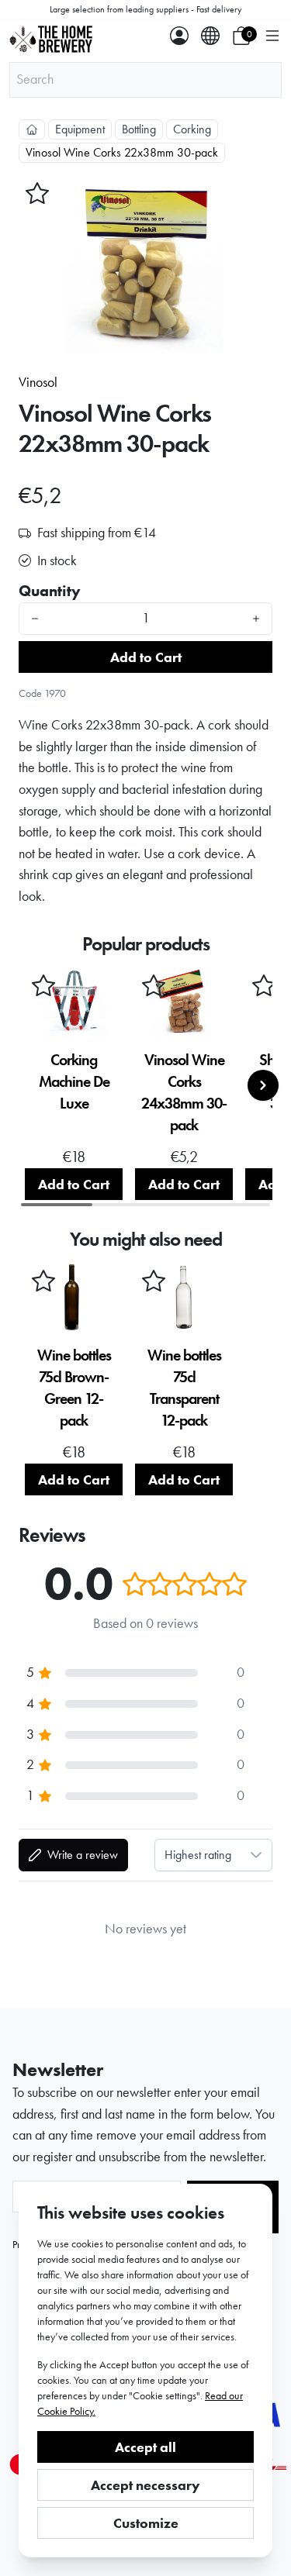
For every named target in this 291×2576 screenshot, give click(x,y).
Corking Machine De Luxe (74, 1081)
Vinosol (38, 382)
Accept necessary (145, 2485)
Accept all (145, 2447)
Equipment (80, 129)
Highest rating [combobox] (198, 1855)
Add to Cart (146, 657)
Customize (146, 2523)
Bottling (139, 129)
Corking (192, 129)
